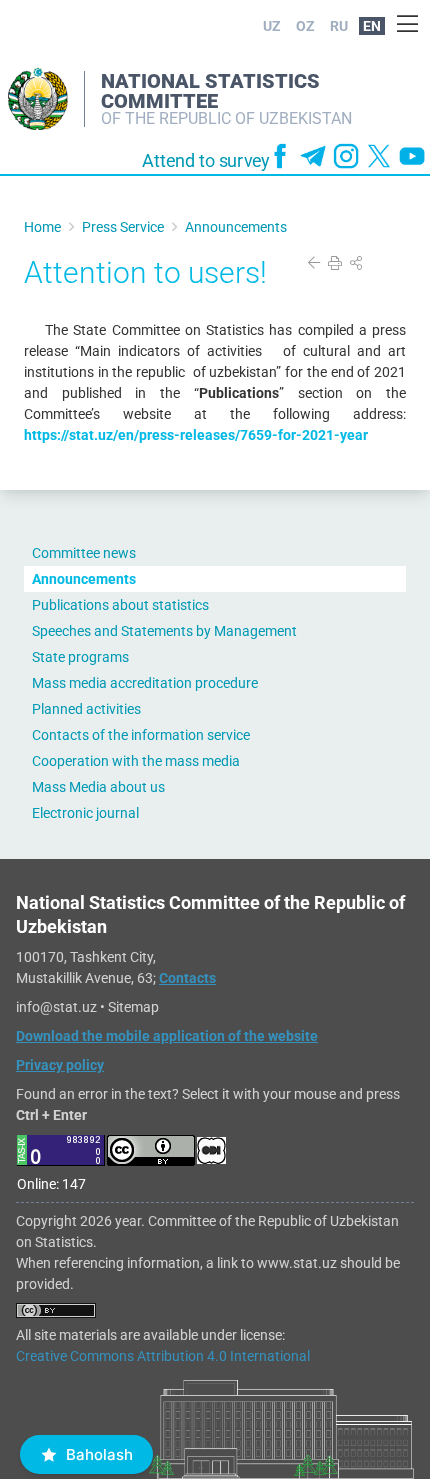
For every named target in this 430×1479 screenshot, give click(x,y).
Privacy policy (60, 1065)
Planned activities (86, 709)
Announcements (84, 579)
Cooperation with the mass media (136, 761)
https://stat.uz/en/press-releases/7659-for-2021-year (196, 435)
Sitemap (133, 1007)
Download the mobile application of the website (167, 1036)
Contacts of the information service (141, 735)
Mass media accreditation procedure (145, 683)
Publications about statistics (120, 605)
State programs (80, 657)
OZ (305, 26)
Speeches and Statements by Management (164, 631)
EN (372, 26)
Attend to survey (206, 161)
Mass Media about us (98, 787)
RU (339, 26)
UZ (272, 26)
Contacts (187, 978)
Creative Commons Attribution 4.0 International (163, 1356)
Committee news (84, 553)
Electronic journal (85, 813)
